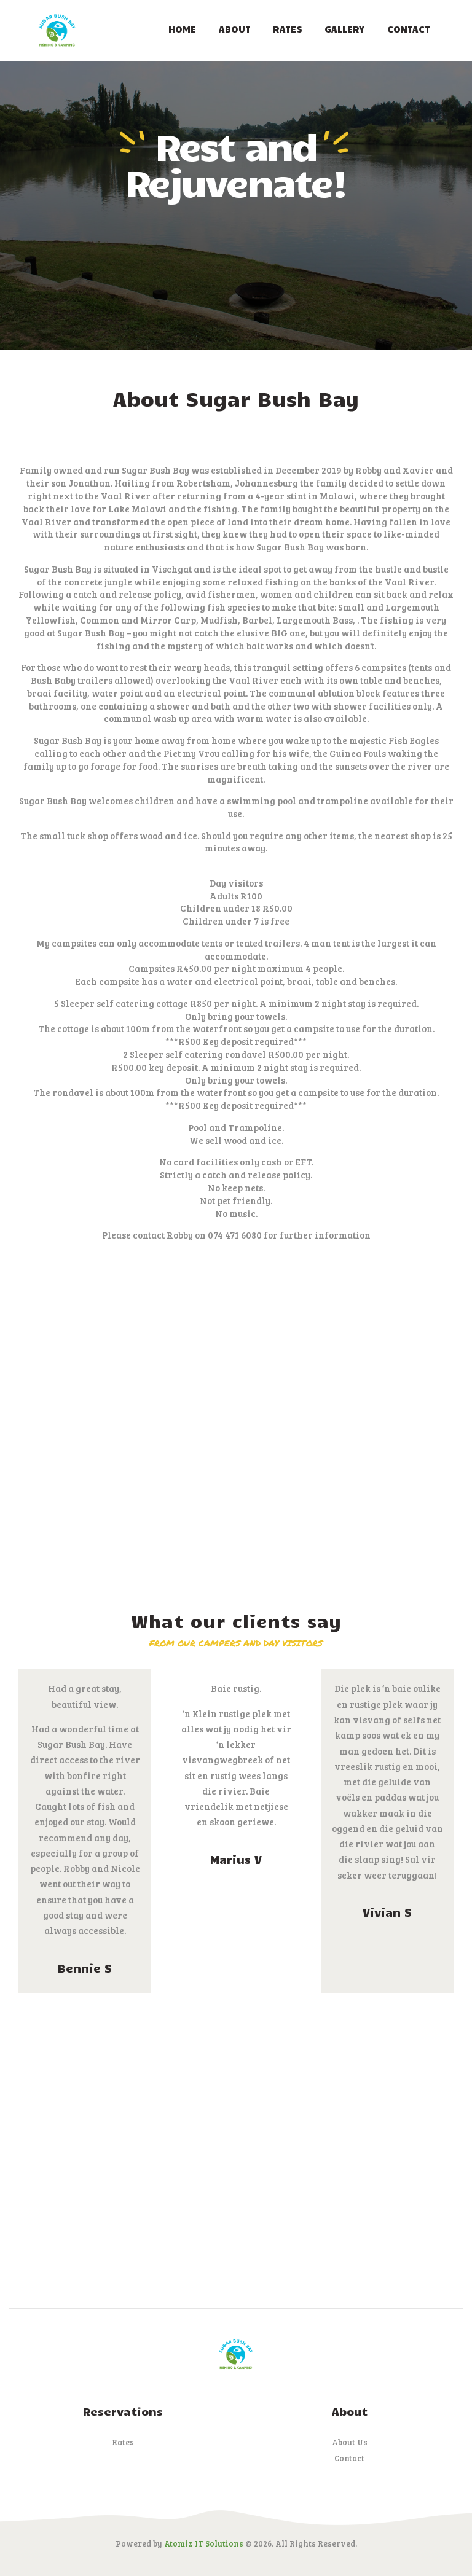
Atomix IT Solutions (204, 2543)
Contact (349, 2458)
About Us (350, 2442)
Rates (123, 2442)
